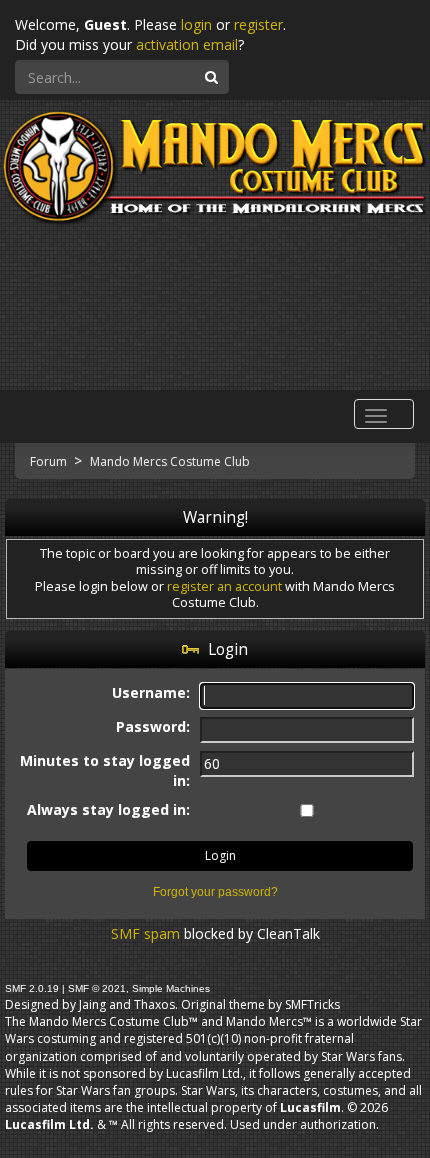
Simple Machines (171, 988)
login (196, 24)
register (258, 24)
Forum (50, 461)
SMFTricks (312, 1004)
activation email (187, 44)
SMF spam (145, 933)
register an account (224, 586)
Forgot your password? (215, 892)
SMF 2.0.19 (32, 988)
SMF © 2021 (97, 988)
